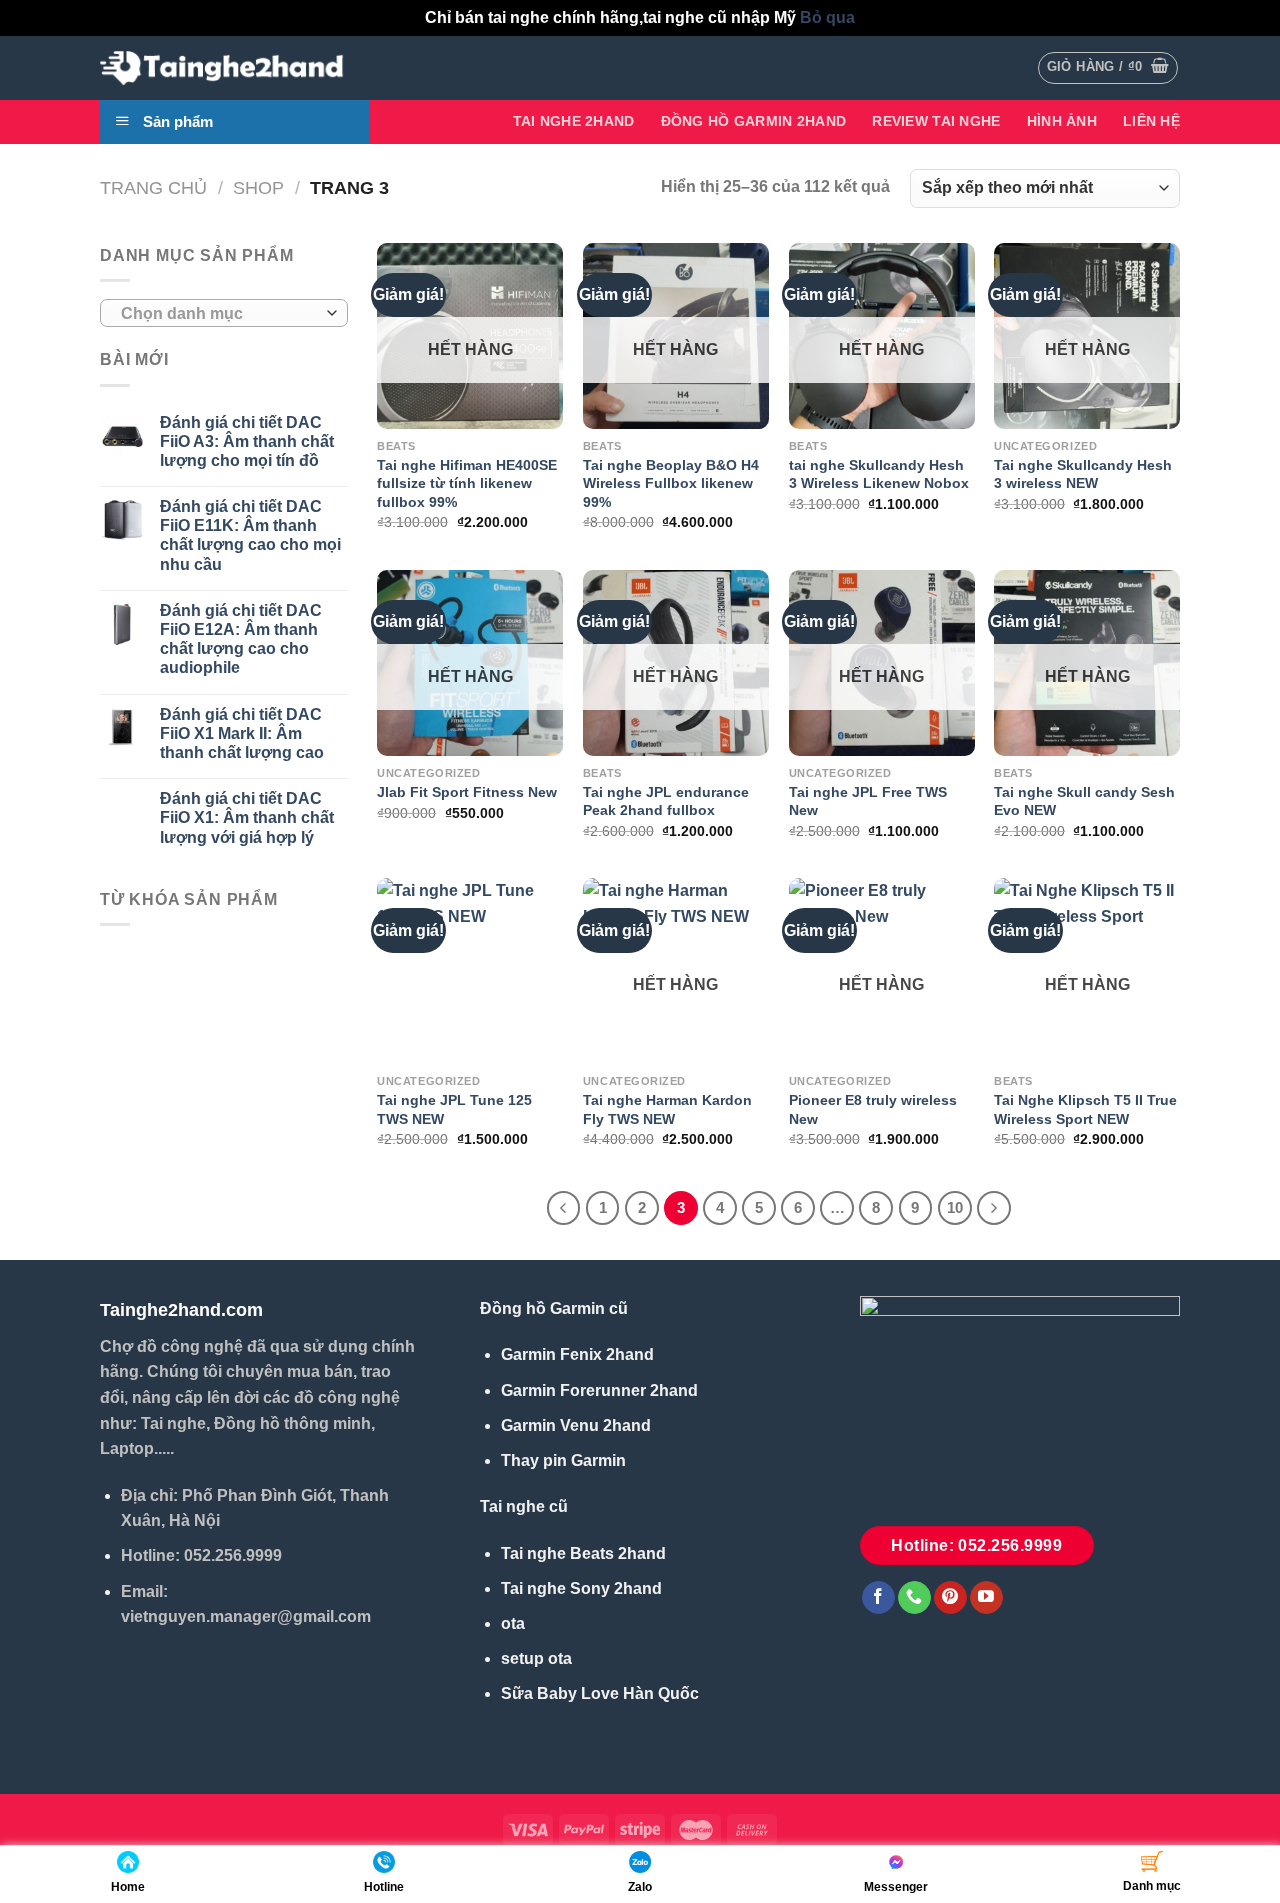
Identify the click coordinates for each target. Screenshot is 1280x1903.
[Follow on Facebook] (878, 1598)
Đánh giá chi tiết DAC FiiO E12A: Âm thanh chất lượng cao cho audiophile (241, 639)
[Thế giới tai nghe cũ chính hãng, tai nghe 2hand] (225, 67)
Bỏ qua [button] (827, 17)
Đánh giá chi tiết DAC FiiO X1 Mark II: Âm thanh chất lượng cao (242, 733)
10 (955, 1207)
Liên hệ (1151, 121)
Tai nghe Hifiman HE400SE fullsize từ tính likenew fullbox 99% (467, 483)
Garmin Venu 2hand (576, 1425)
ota (513, 1623)
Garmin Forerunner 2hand (599, 1390)
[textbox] (219, 314)
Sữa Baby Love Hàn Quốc (600, 1693)
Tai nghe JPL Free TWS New (868, 801)
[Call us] (914, 1598)
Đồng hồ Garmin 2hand (754, 121)
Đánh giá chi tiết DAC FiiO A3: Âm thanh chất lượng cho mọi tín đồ (247, 441)
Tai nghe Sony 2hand (581, 1588)
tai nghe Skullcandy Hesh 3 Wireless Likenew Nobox (879, 474)
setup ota (536, 1658)
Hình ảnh (1062, 121)
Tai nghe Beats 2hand (583, 1553)
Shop (258, 187)
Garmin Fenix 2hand (577, 1354)
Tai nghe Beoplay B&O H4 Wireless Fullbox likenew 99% (671, 483)
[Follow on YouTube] (986, 1598)
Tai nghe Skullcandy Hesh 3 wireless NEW (1083, 474)
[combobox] (224, 313)
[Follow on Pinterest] (950, 1598)
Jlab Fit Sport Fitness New (467, 792)
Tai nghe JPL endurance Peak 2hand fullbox (666, 801)
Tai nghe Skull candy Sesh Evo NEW (1084, 801)
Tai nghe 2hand (574, 121)
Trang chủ (153, 187)
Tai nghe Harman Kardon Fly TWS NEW (667, 1109)
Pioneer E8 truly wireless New (873, 1109)
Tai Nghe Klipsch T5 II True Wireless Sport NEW (1085, 1109)
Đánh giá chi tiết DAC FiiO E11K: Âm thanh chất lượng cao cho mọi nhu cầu (250, 535)
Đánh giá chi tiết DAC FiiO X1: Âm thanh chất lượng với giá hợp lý (247, 817)
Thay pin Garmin (563, 1460)
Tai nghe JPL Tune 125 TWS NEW (454, 1109)
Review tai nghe (936, 121)
